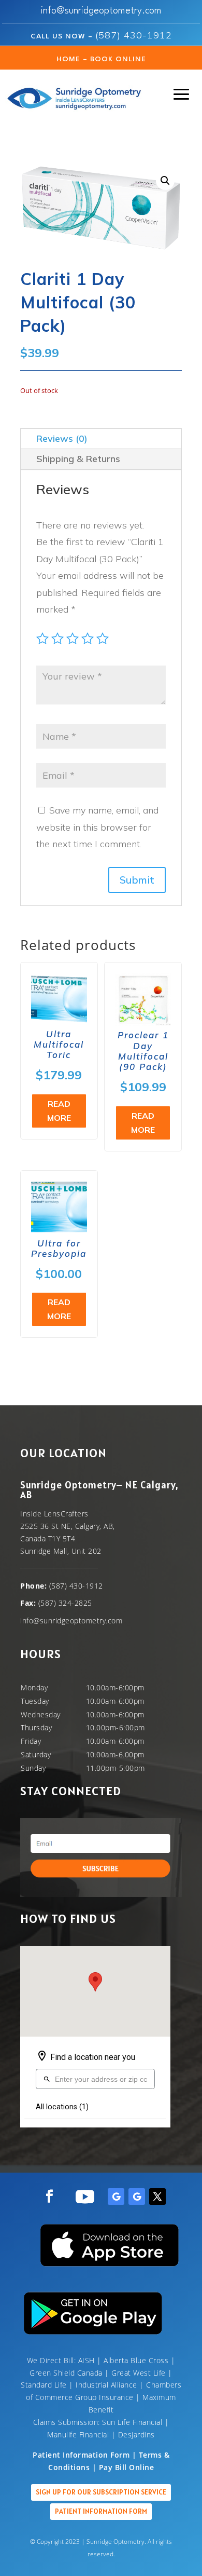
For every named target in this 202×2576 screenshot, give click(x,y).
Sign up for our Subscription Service (101, 2492)
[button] (165, 181)
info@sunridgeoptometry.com (101, 11)
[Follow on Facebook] (49, 2197)
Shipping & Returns (78, 459)
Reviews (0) (62, 438)
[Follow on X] (157, 2197)
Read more (59, 1111)
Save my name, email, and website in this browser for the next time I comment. (97, 827)
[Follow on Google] (116, 2197)
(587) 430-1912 (134, 35)
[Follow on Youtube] (85, 2197)
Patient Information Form (101, 2511)
